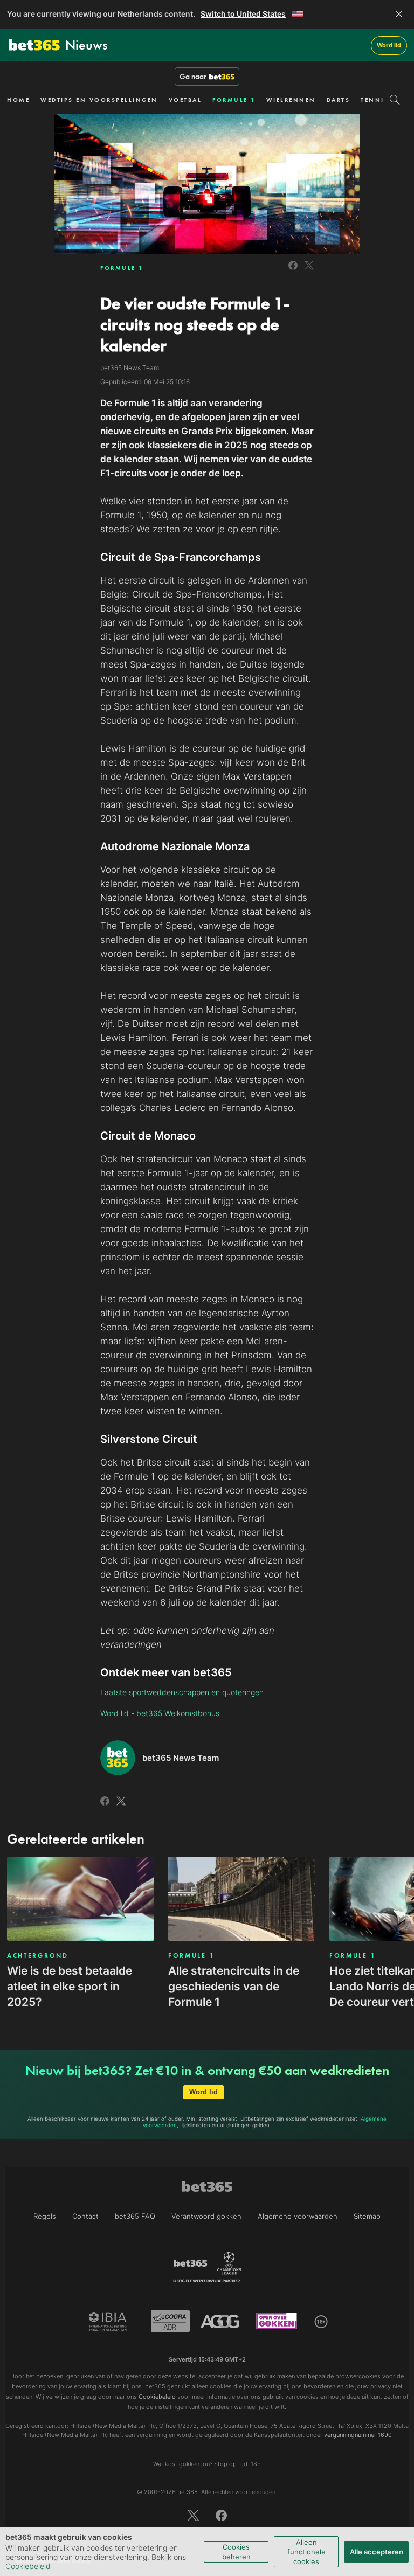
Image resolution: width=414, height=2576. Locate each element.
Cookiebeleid (28, 2566)
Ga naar (193, 77)
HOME (18, 100)
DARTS (339, 100)
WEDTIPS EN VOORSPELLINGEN (99, 100)
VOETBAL (185, 100)
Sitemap (367, 2216)
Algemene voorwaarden (298, 2216)
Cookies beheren (236, 2552)
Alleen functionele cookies (306, 2552)
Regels (45, 2216)
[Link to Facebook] (293, 271)
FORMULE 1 (234, 100)
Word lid (389, 45)
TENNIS (375, 100)
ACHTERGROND (38, 1956)
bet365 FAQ (135, 2216)
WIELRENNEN (291, 100)
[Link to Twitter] (309, 271)
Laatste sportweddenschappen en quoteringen (182, 1692)
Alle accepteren (377, 2552)
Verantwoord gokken (206, 2216)
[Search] (395, 100)
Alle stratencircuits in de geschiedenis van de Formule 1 (234, 1986)
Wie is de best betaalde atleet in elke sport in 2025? (70, 1986)
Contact (85, 2216)
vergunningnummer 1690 (358, 2435)
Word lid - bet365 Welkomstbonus (160, 1713)
